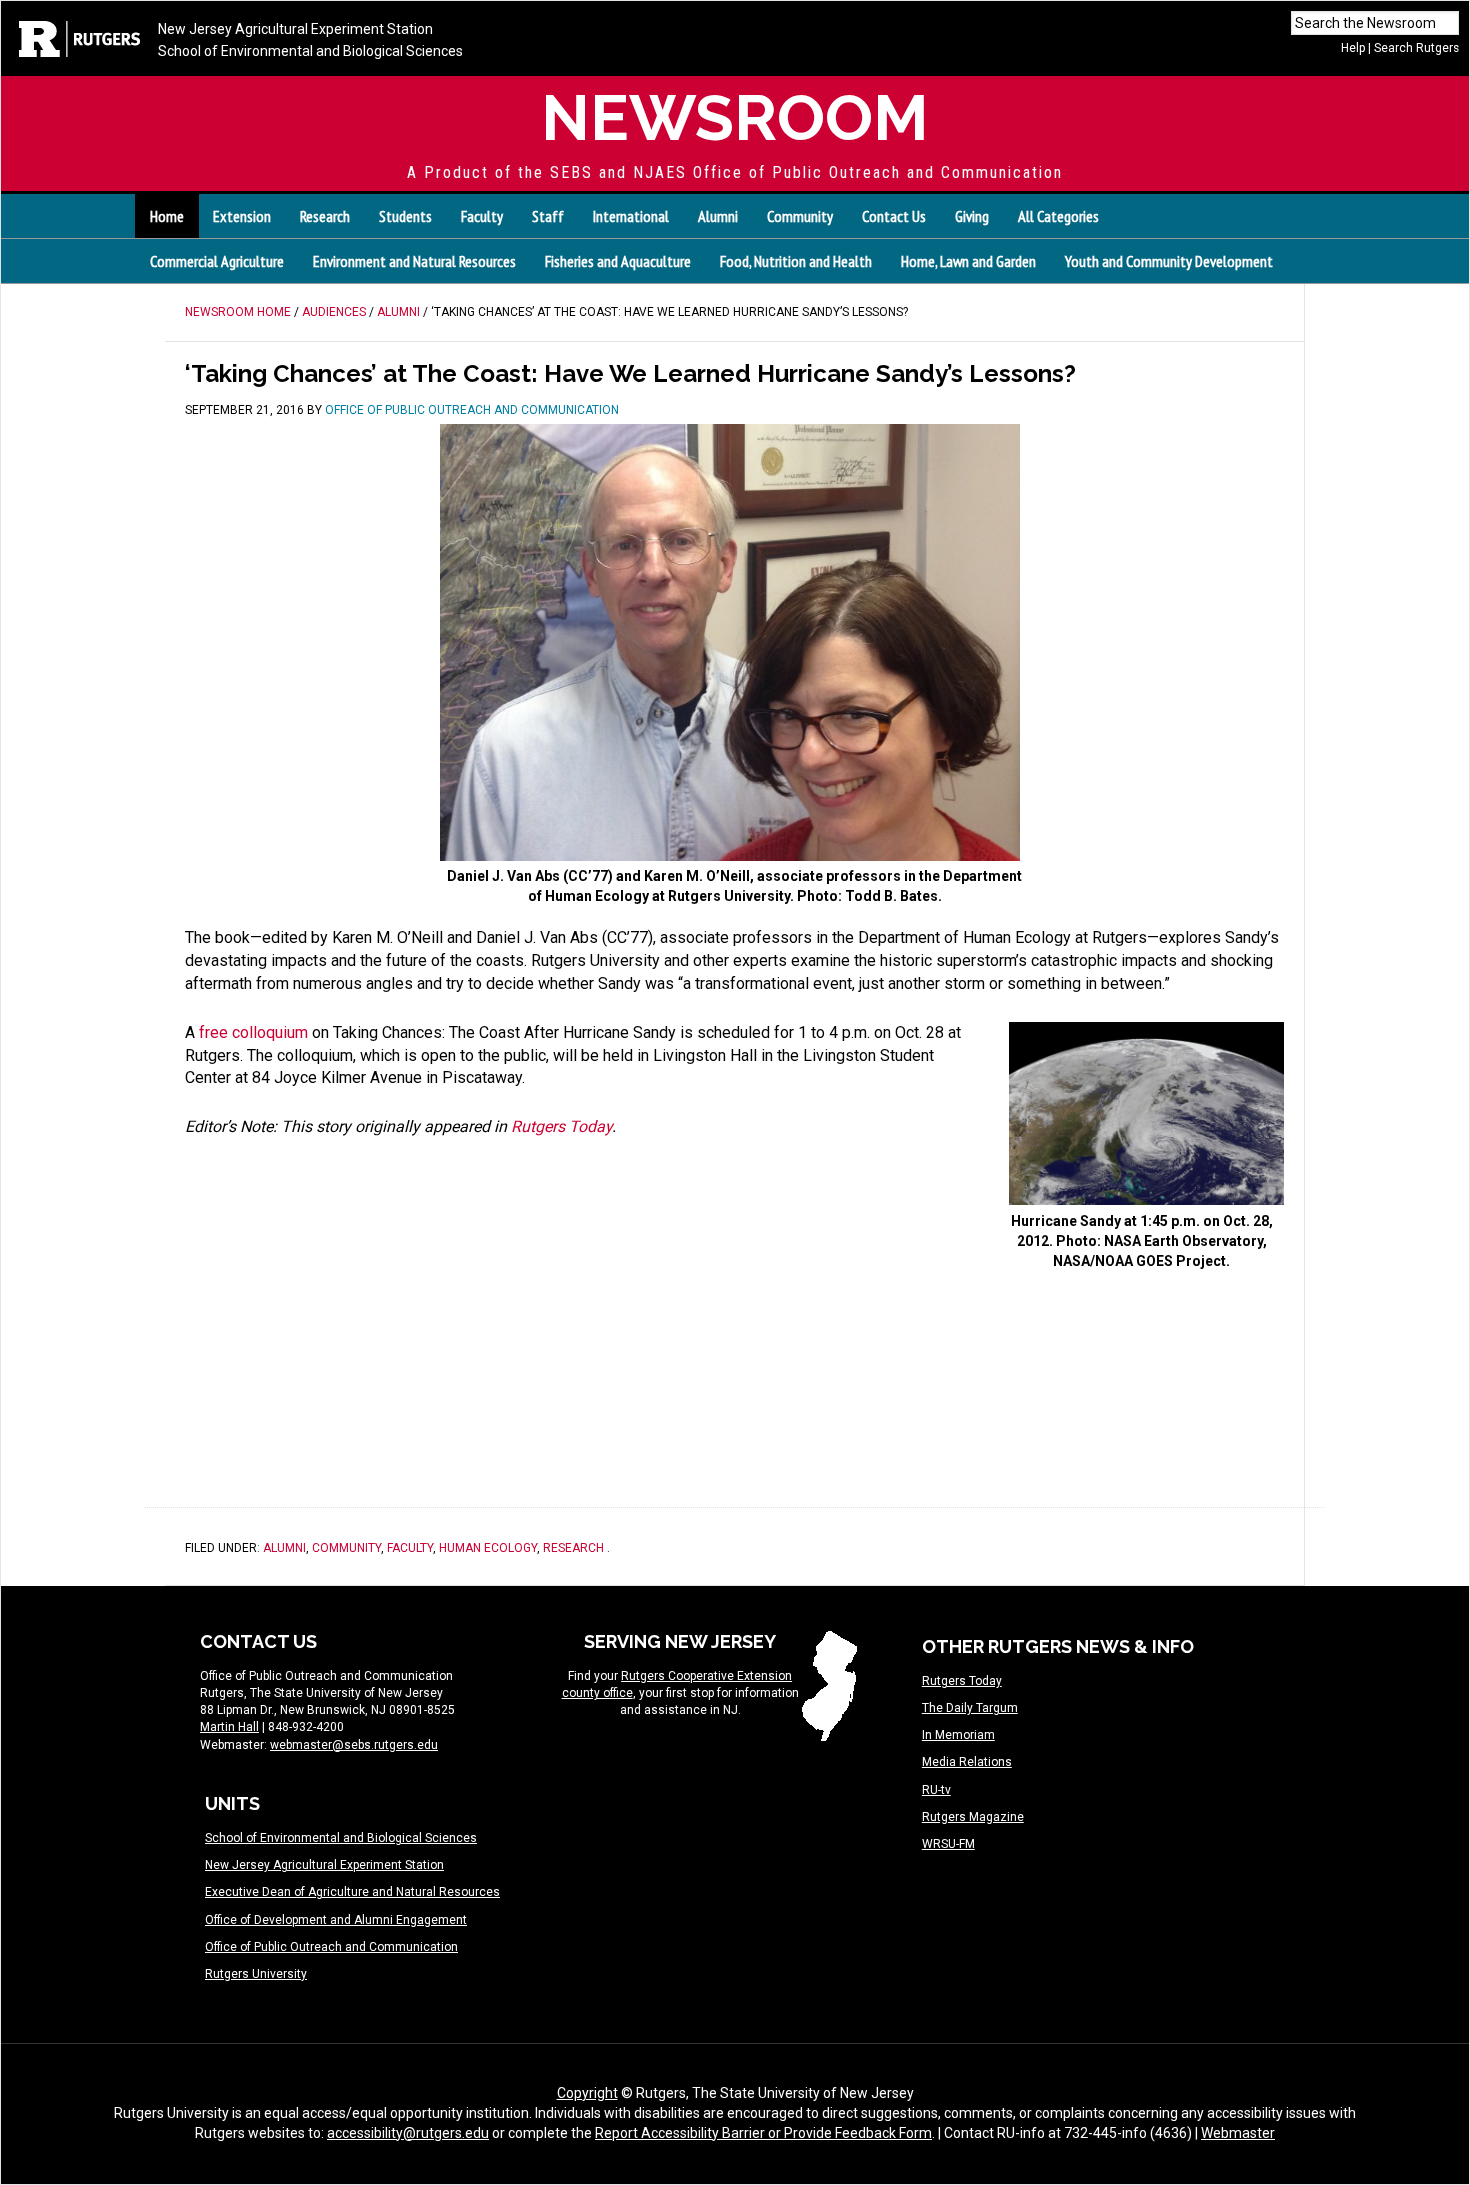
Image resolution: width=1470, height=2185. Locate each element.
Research (573, 1548)
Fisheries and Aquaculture (618, 261)
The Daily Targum (970, 1708)
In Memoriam (958, 1735)
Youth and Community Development (1169, 261)
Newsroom (735, 117)
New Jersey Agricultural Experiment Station (295, 29)
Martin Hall (229, 1727)
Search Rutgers (1416, 48)
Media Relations (967, 1762)
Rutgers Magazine (973, 1817)
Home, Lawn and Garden (968, 261)
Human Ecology (488, 1548)
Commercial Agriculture (217, 261)
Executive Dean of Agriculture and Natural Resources (352, 1892)
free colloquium (253, 1032)
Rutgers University (256, 1974)
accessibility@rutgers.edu (408, 2133)
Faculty (410, 1548)
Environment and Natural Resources (414, 261)
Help (1353, 48)
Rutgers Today (561, 1126)
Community (346, 1548)
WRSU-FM (948, 1844)
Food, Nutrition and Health (796, 261)
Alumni (284, 1548)
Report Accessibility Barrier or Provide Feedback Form (763, 2133)
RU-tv (936, 1790)
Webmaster (1238, 2133)
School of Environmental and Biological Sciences (310, 51)
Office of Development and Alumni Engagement (336, 1920)
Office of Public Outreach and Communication (331, 1947)
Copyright (587, 2093)
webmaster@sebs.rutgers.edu (354, 1745)
